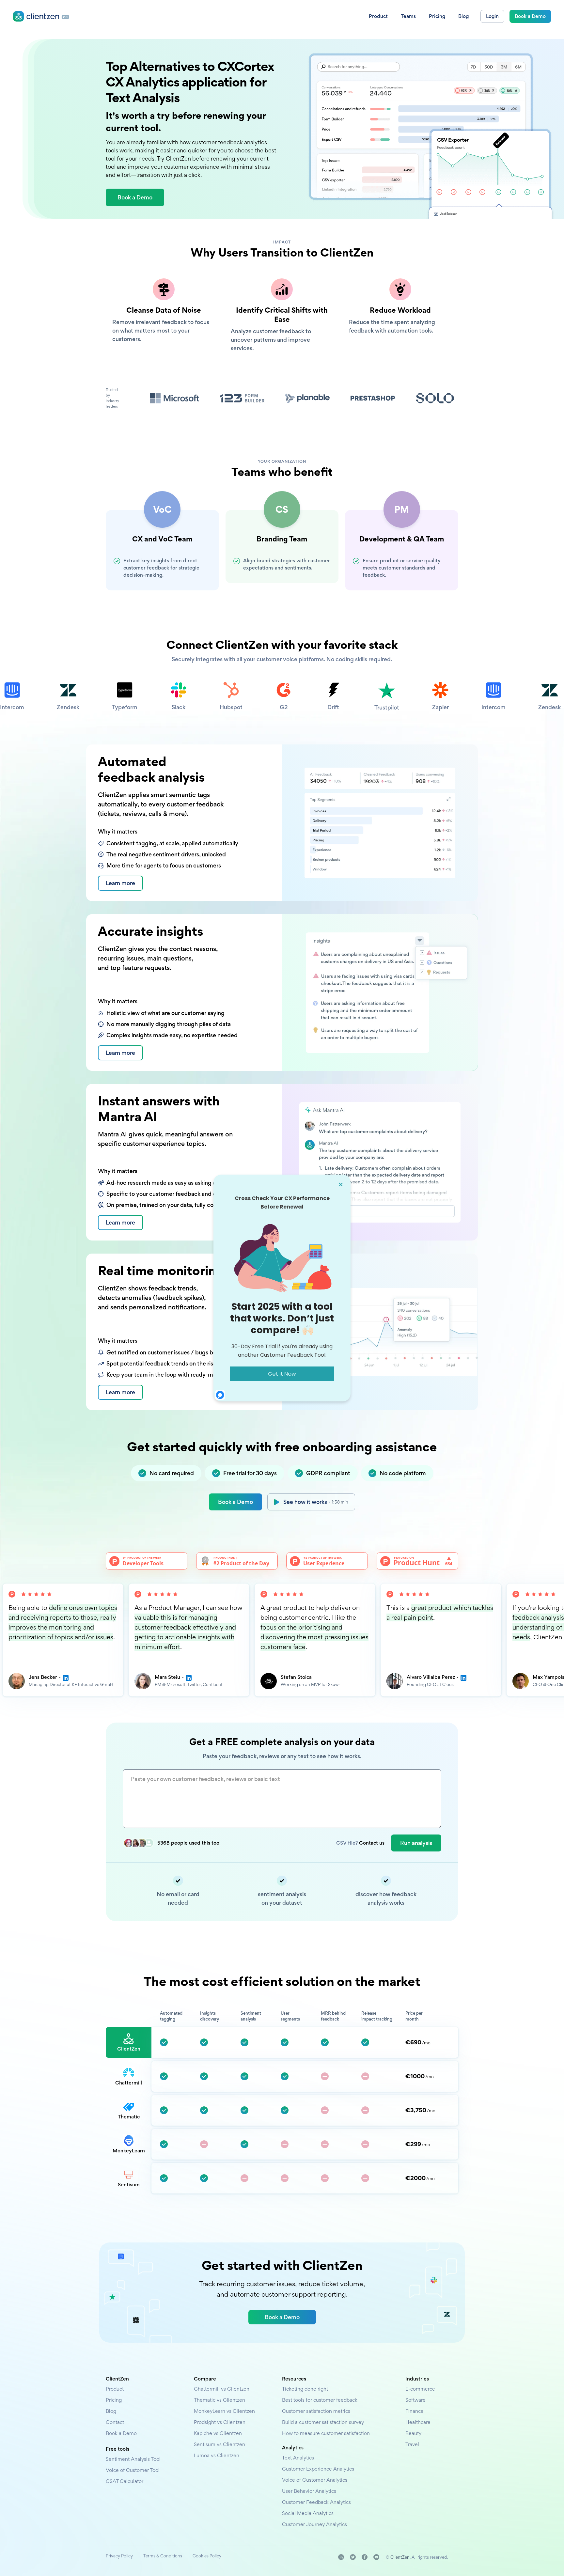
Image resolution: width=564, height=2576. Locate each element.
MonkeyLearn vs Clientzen (224, 2411)
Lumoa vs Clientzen (217, 2455)
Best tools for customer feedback (320, 2400)
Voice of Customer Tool (133, 2470)
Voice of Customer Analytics (315, 2480)
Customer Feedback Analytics (316, 2502)
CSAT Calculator (125, 2481)
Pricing (114, 2400)
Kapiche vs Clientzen (218, 2433)
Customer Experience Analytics (318, 2469)
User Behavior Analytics (309, 2491)
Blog (111, 2411)
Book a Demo (235, 1502)
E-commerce (420, 2389)
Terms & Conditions (163, 2556)
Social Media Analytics (308, 2513)
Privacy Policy (119, 2556)
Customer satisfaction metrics (316, 2411)
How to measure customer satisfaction (326, 2433)
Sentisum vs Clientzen (219, 2444)
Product (115, 2389)
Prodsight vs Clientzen (220, 2422)
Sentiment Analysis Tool (133, 2459)
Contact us (372, 1843)
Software (415, 2400)
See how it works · (316, 1502)
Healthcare (418, 2422)
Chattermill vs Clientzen (222, 2389)
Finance (415, 2411)
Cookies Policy (207, 2556)
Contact (115, 2422)
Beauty (413, 2433)
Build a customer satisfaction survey (323, 2422)
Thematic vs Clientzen (219, 2400)
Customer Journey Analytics (314, 2524)
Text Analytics (298, 2458)
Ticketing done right (305, 2389)
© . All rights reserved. (417, 2557)
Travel (412, 2444)
